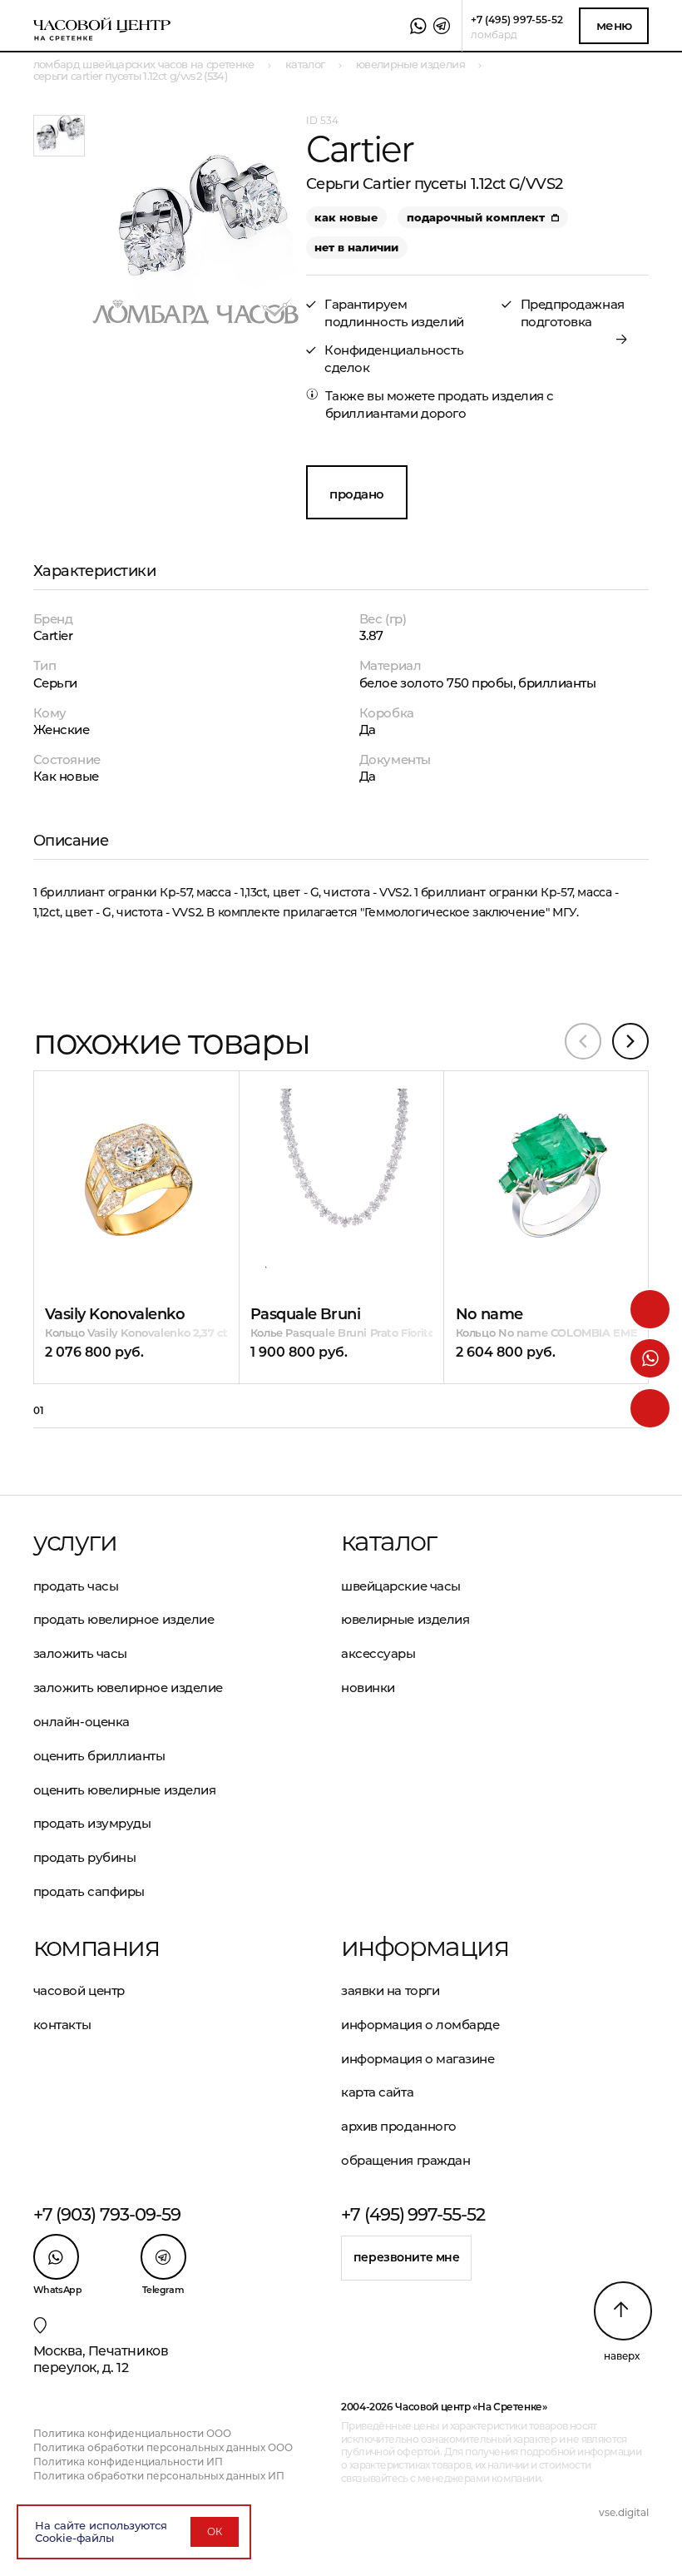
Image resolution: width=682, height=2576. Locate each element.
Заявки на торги (390, 1990)
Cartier (53, 635)
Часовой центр (79, 1990)
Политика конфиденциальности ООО (132, 2433)
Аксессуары (378, 1653)
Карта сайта (377, 2092)
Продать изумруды (92, 1823)
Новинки (368, 1688)
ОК (215, 2531)
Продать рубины (85, 1857)
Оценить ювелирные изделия (125, 1790)
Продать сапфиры (89, 1891)
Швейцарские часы (401, 1586)
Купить (114, 1132)
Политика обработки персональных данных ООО (163, 2447)
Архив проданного (399, 2126)
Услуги (75, 1541)
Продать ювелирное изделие (124, 1619)
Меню (614, 25)
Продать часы (76, 1586)
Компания (96, 1947)
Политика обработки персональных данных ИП (159, 2476)
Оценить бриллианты (99, 1756)
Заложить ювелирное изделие (128, 1688)
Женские (62, 730)
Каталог (389, 1541)
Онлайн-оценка (82, 1722)
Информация (425, 1947)
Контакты (62, 2025)
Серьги (55, 683)
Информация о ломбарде (420, 2025)
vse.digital (624, 2512)
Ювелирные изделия (405, 1619)
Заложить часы (80, 1653)
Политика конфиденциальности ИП (128, 2462)
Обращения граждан (405, 2160)
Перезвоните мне (407, 2257)
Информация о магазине (418, 2059)
